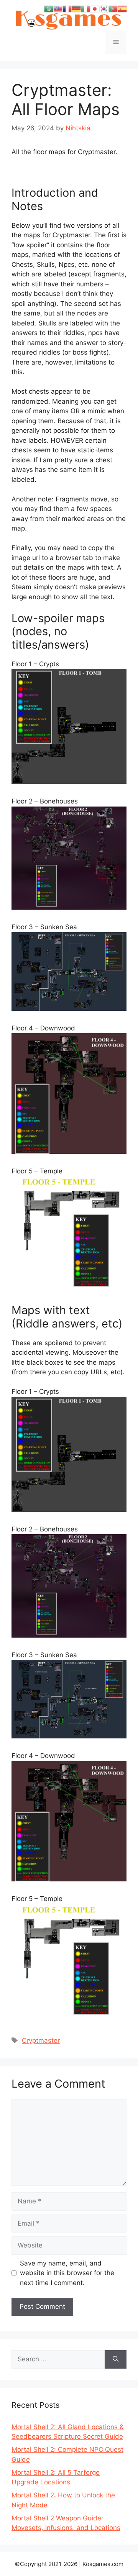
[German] (76, 8)
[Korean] (104, 8)
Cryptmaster (41, 2040)
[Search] (116, 2359)
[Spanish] (122, 8)
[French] (67, 8)
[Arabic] (49, 8)
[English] (58, 8)
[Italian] (85, 8)
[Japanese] (95, 8)
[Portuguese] (113, 8)
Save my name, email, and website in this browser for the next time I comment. (67, 2273)
